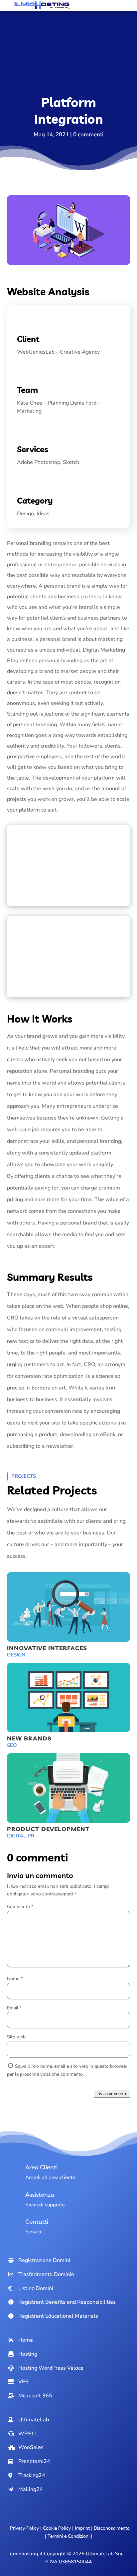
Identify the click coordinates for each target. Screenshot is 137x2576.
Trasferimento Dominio (46, 2274)
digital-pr (21, 1836)
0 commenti (88, 134)
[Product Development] (69, 1788)
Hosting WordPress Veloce (51, 2368)
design (16, 1655)
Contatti (37, 2222)
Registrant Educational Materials (58, 2316)
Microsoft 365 (35, 2396)
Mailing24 (31, 2489)
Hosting (28, 2354)
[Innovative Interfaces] (69, 1607)
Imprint (82, 2528)
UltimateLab (34, 2420)
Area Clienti (41, 2167)
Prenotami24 (34, 2461)
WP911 (28, 2434)
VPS (23, 2382)
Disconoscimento (112, 2528)
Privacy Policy (24, 2528)
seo (12, 1745)
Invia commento (112, 2094)
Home (26, 2340)
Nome (15, 1979)
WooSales (31, 2447)
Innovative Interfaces (47, 1648)
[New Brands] (69, 1698)
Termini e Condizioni (68, 2536)
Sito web (16, 2037)
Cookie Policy (57, 2528)
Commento (20, 1907)
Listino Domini (36, 2288)
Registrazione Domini (44, 2260)
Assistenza (40, 2195)
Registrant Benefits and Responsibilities (67, 2302)
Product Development (48, 1829)
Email (14, 2008)
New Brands (29, 1738)
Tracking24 (32, 2475)
